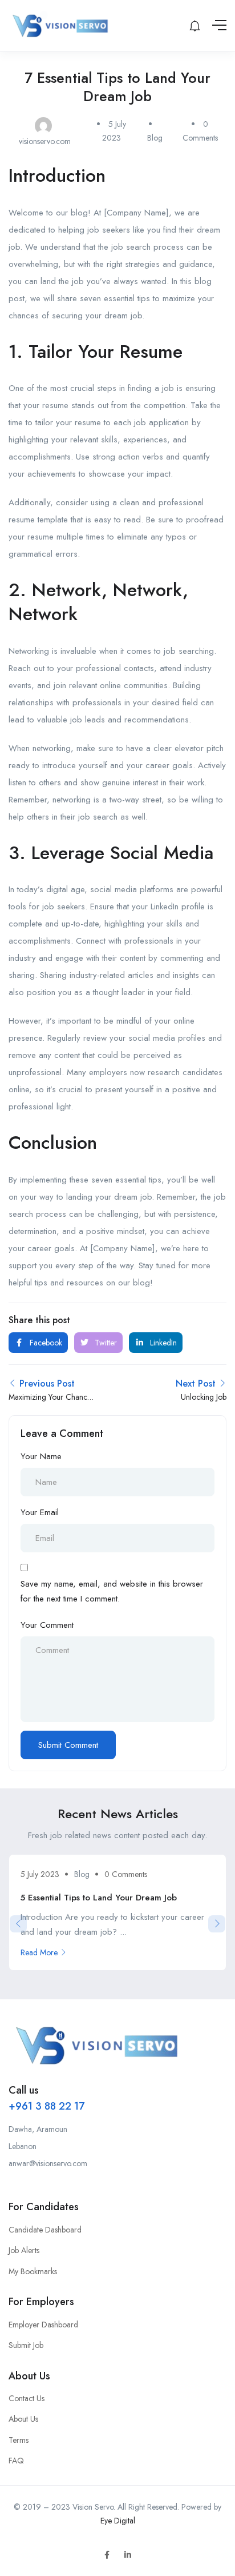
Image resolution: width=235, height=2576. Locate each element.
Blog (155, 138)
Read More (39, 1952)
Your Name (41, 1456)
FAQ (16, 2461)
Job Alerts (24, 2250)
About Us (23, 2419)
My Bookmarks (33, 2271)
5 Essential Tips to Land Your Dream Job (99, 1898)
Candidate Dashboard (45, 2230)
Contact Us (27, 2398)
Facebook (45, 1343)
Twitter (105, 1343)
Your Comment (47, 1625)
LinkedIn (162, 1343)
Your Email (40, 1512)
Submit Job (26, 2345)
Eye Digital (118, 2521)
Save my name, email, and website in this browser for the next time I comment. (112, 1591)
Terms (19, 2440)
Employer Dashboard (43, 2325)
